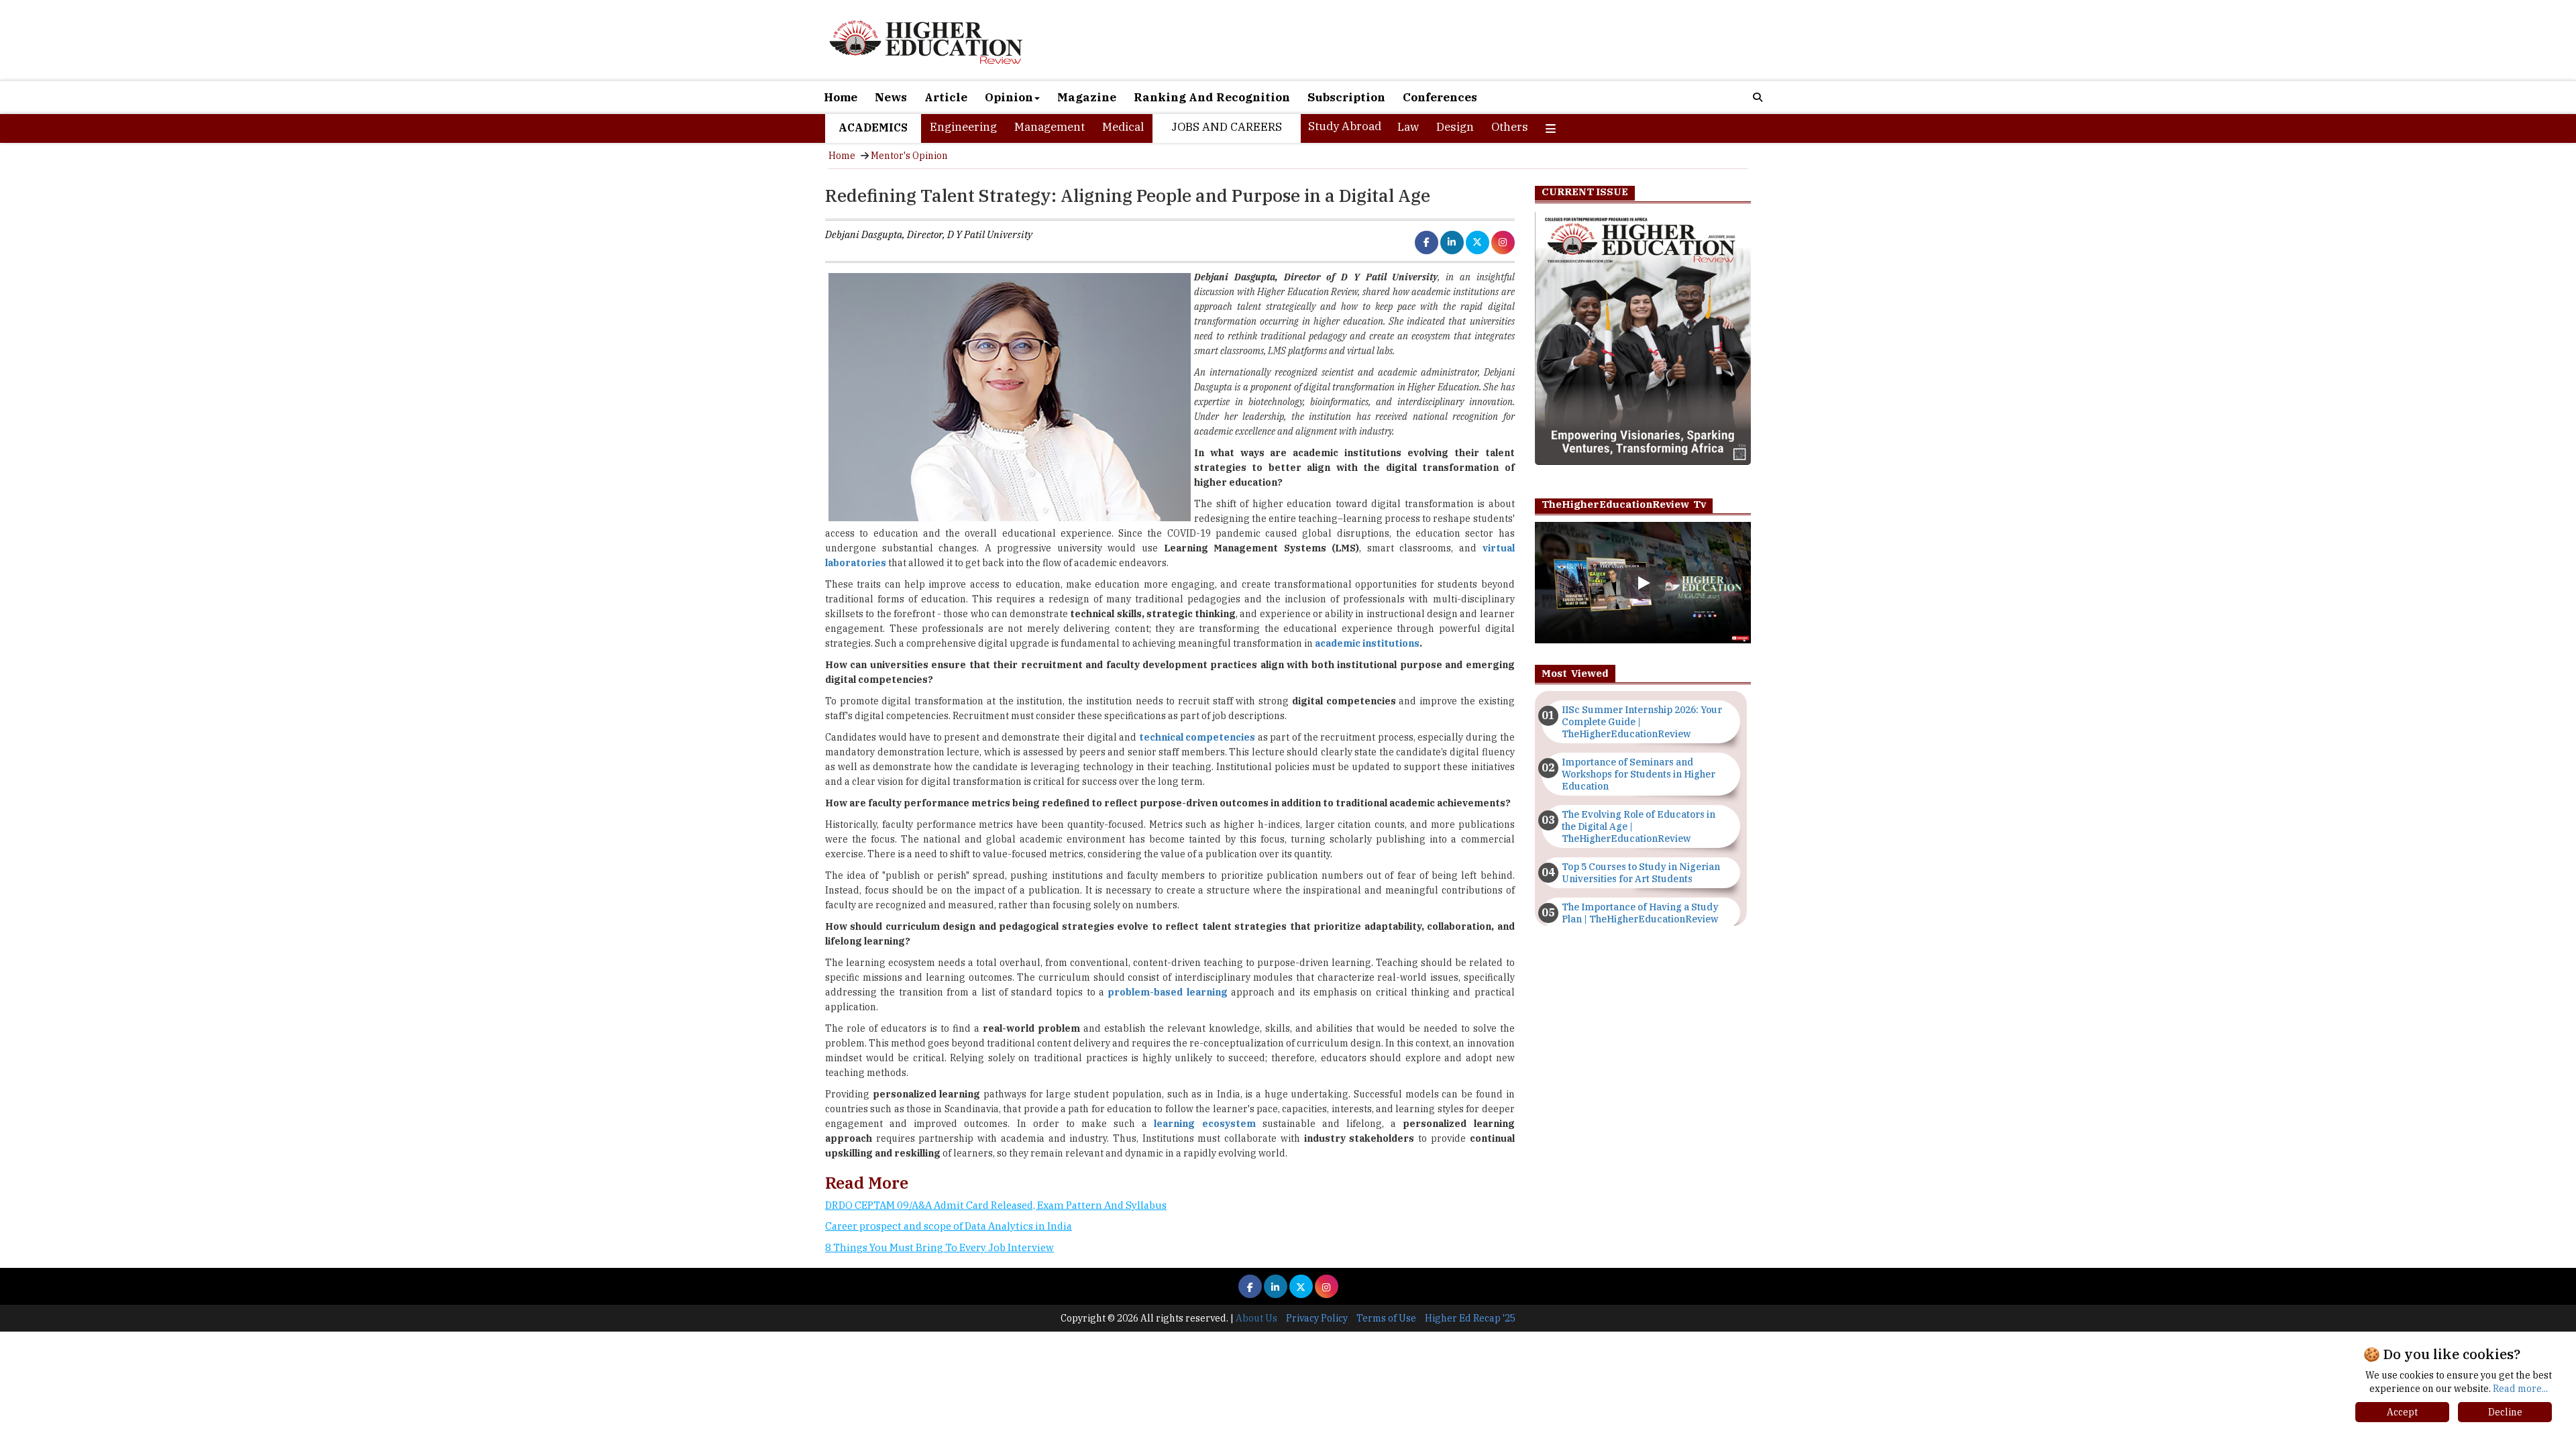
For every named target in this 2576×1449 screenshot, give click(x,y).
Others (1510, 127)
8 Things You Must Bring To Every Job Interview (940, 1247)
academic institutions (1367, 643)
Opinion (1009, 97)
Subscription (1346, 97)
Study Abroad (1345, 126)
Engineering (963, 127)
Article (946, 97)
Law (1408, 127)
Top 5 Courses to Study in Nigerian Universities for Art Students (1641, 873)
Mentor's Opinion (909, 156)
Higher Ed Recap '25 (1470, 1318)
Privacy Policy (1317, 1318)
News (891, 97)
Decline (2505, 1412)
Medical (1123, 127)
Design (1455, 127)
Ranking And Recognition (1212, 97)
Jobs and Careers (1227, 127)
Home (841, 97)
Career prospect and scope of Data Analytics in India (949, 1226)
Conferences (1440, 97)
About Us (1256, 1318)
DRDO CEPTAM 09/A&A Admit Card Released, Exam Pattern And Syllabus (996, 1205)
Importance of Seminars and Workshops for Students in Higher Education (1639, 774)
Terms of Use (1386, 1318)
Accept (2402, 1412)
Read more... (2520, 1389)
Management (1050, 127)
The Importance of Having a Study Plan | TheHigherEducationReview (1640, 913)
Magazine (1087, 97)
